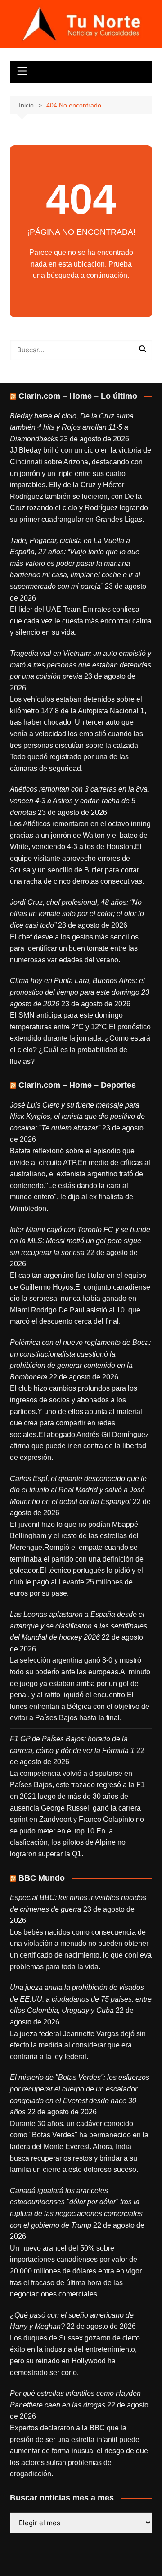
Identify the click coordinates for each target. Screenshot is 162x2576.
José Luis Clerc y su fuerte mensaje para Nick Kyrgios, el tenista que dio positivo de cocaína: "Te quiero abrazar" (77, 1117)
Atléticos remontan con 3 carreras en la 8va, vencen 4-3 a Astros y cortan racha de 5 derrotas (80, 801)
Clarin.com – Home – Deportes (77, 1085)
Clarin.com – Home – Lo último (78, 396)
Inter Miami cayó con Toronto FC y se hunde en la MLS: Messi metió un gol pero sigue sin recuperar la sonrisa (80, 1241)
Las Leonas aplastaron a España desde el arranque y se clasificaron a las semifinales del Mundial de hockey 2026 (79, 1626)
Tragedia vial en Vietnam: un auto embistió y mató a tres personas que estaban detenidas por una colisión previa (81, 665)
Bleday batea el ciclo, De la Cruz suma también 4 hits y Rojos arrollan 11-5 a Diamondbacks (72, 427)
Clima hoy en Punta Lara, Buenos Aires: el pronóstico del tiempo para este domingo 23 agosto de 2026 (80, 992)
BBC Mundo (42, 1878)
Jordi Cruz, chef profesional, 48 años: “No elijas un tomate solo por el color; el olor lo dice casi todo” (77, 914)
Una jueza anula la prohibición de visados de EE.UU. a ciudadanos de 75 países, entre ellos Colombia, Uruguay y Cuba (81, 1999)
